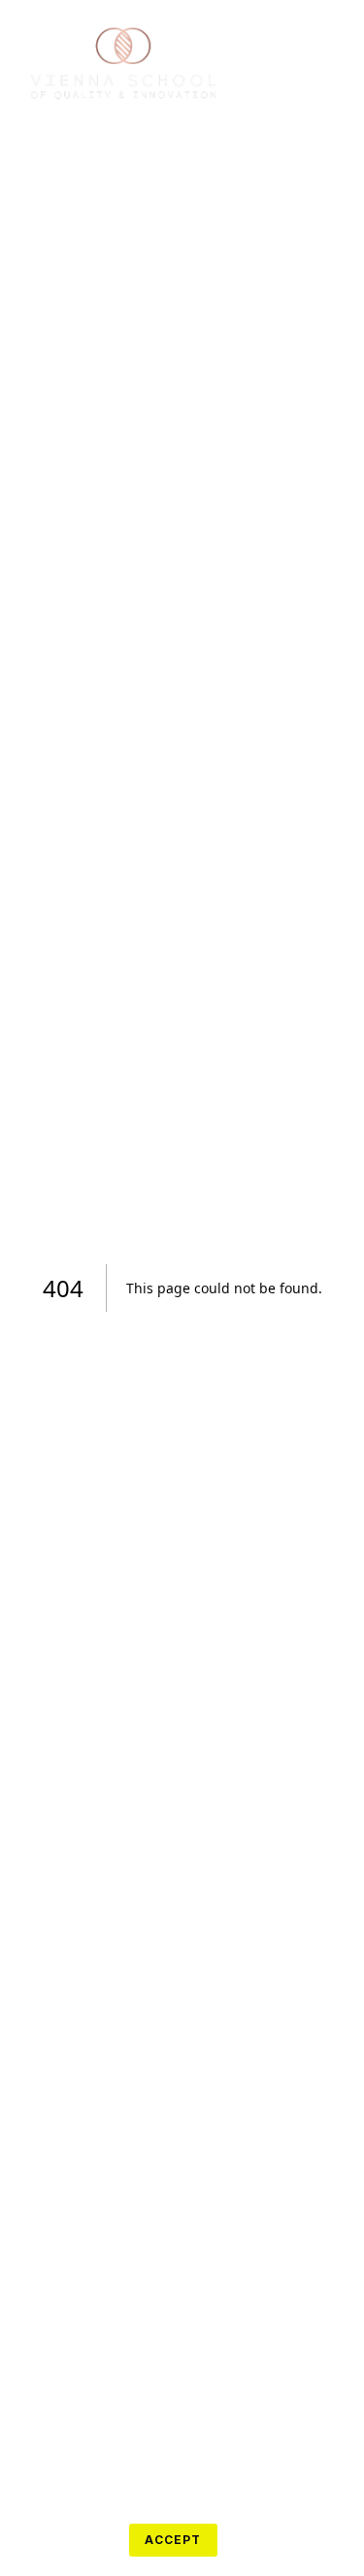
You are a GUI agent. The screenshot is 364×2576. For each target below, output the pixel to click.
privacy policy (65, 2496)
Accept (173, 2540)
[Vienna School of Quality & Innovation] (125, 62)
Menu (278, 62)
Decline (70, 2540)
